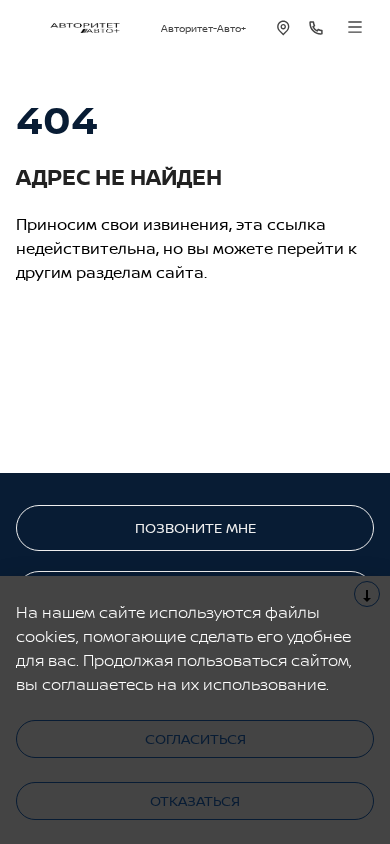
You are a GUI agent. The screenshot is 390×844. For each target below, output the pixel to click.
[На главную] (85, 28)
